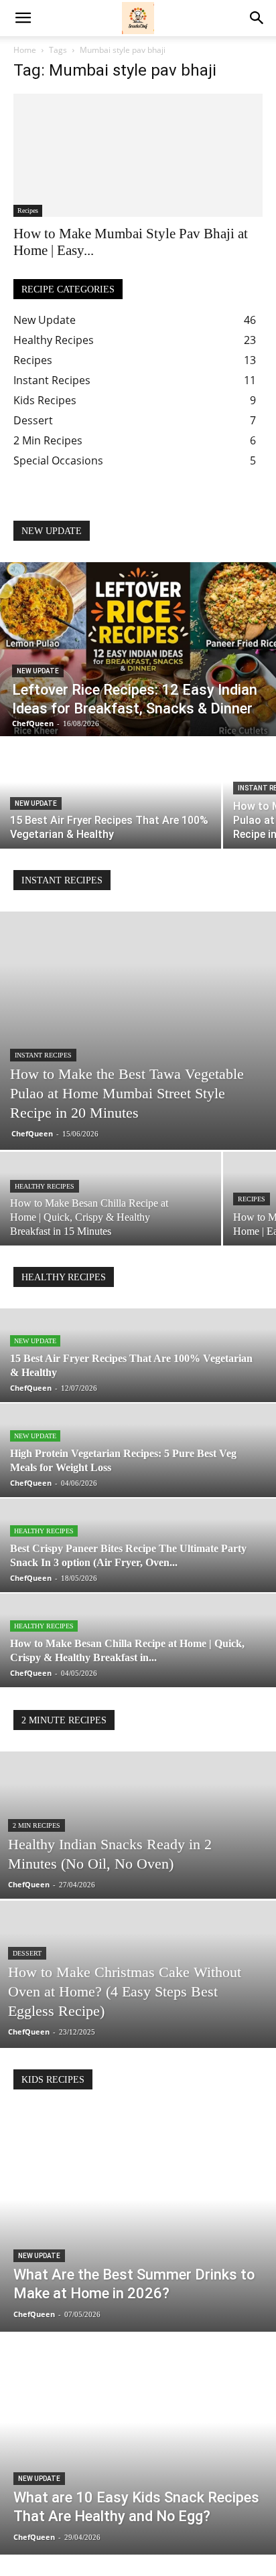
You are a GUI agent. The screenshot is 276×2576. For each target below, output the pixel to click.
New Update (38, 671)
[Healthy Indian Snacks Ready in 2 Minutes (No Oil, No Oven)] (138, 1871)
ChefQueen (32, 1133)
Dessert (27, 1953)
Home (25, 50)
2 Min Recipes (37, 1825)
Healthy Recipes (45, 1186)
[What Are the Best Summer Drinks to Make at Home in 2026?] (138, 2221)
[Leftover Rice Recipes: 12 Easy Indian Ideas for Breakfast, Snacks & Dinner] (138, 649)
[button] (23, 18)
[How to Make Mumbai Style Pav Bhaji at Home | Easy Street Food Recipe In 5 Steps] (138, 155)
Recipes (28, 210)
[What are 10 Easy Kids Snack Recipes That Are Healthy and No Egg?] (138, 2445)
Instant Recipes (43, 1055)
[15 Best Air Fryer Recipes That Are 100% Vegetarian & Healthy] (111, 793)
